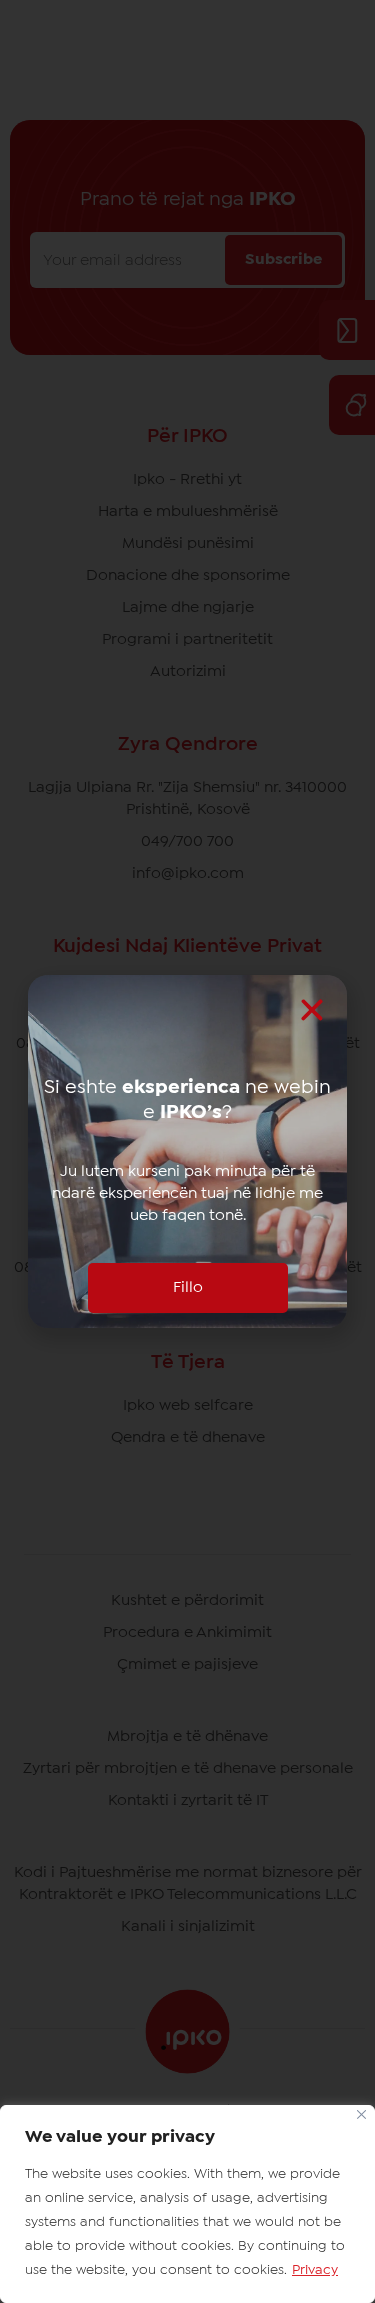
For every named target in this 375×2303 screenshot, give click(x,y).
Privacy (315, 2270)
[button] (312, 1010)
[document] (187, 1151)
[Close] (361, 2114)
